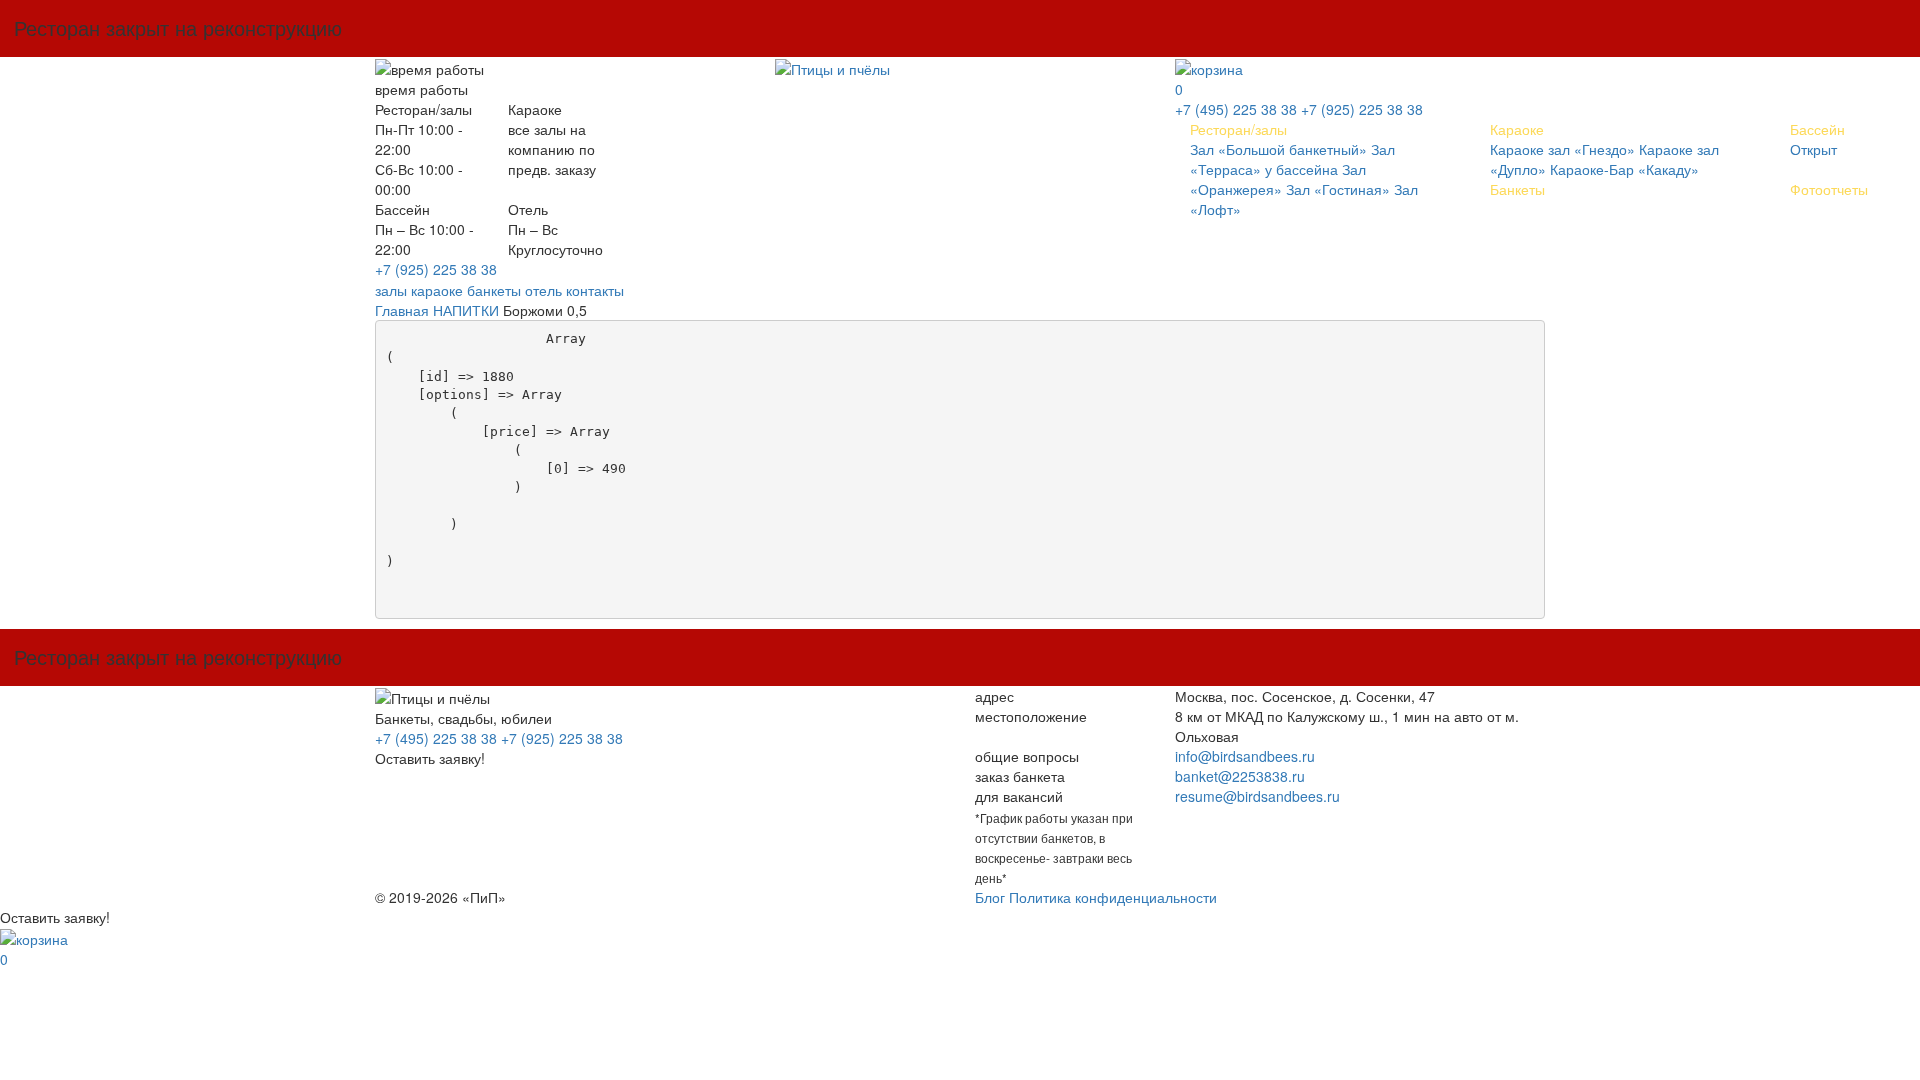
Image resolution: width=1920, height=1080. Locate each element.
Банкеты (1517, 189)
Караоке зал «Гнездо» (1562, 149)
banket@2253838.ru (1240, 776)
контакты (595, 290)
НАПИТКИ (466, 310)
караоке (437, 290)
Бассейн (1817, 129)
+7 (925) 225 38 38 (436, 269)
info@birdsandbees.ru (1245, 756)
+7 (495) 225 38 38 (1236, 109)
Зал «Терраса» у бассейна (1292, 159)
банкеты (494, 290)
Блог (990, 897)
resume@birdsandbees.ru (1257, 796)
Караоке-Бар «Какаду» (1624, 169)
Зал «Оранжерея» (1278, 179)
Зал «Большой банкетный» (1278, 149)
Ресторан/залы (1238, 129)
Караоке (1517, 129)
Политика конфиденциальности (1113, 897)
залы (391, 290)
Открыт (1813, 149)
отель (543, 290)
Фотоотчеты (1829, 189)
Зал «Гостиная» (1338, 189)
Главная (402, 310)
